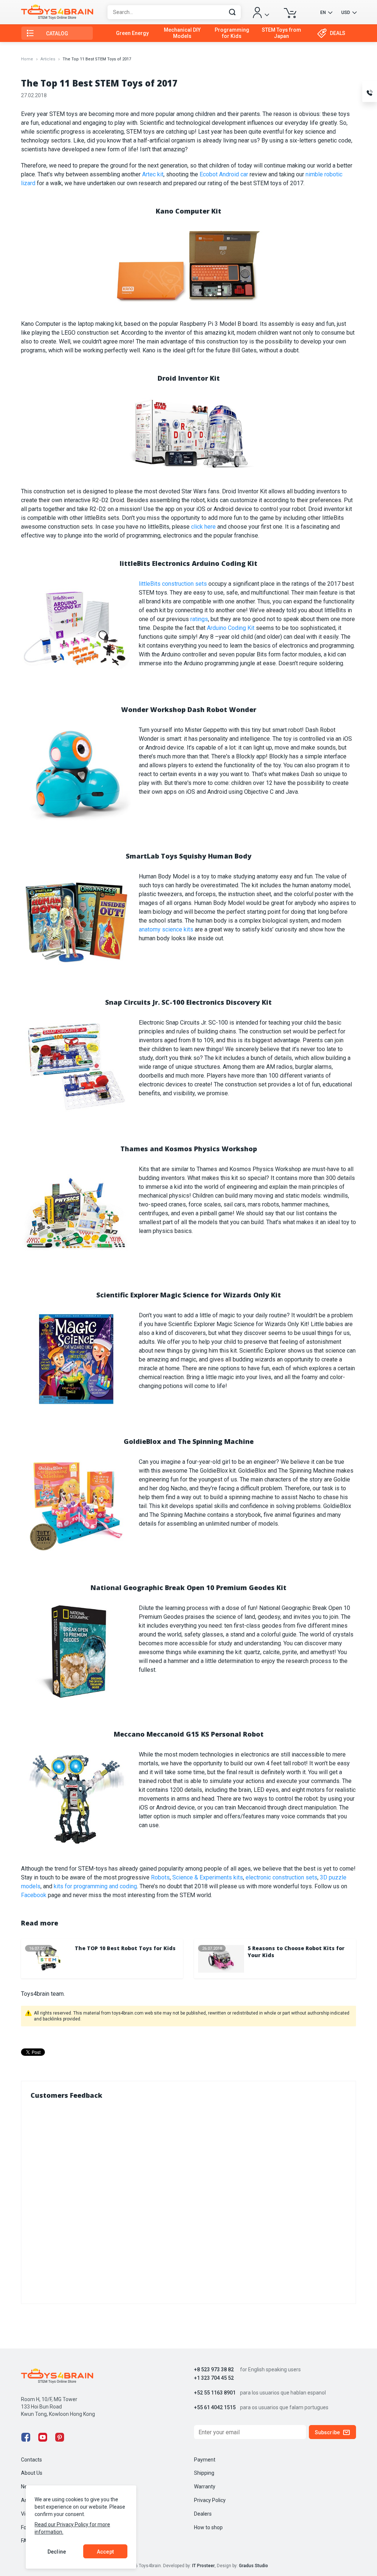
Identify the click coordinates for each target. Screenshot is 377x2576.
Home (27, 59)
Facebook (34, 1895)
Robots (160, 1877)
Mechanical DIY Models (182, 33)
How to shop (208, 2527)
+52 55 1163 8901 (215, 2393)
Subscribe (327, 2432)
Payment (205, 2460)
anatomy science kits (166, 929)
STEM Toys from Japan (281, 33)
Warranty (205, 2487)
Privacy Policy (210, 2500)
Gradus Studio (253, 2566)
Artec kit (153, 174)
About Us (32, 2473)
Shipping (204, 2473)
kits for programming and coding (95, 1886)
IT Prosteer (203, 2566)
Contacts (31, 2460)
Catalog (57, 34)
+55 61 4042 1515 (215, 2408)
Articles (48, 59)
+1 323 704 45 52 (214, 2378)
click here (203, 527)
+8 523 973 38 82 (214, 2370)
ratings (199, 619)
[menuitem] (132, 33)
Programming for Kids (232, 33)
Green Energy (132, 33)
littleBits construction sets (173, 584)
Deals (338, 33)
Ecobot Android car (224, 174)
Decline (57, 2552)
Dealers (203, 2514)
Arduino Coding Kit (231, 628)
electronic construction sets (281, 1877)
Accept (105, 2552)
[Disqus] (188, 2200)
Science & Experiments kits (208, 1877)
